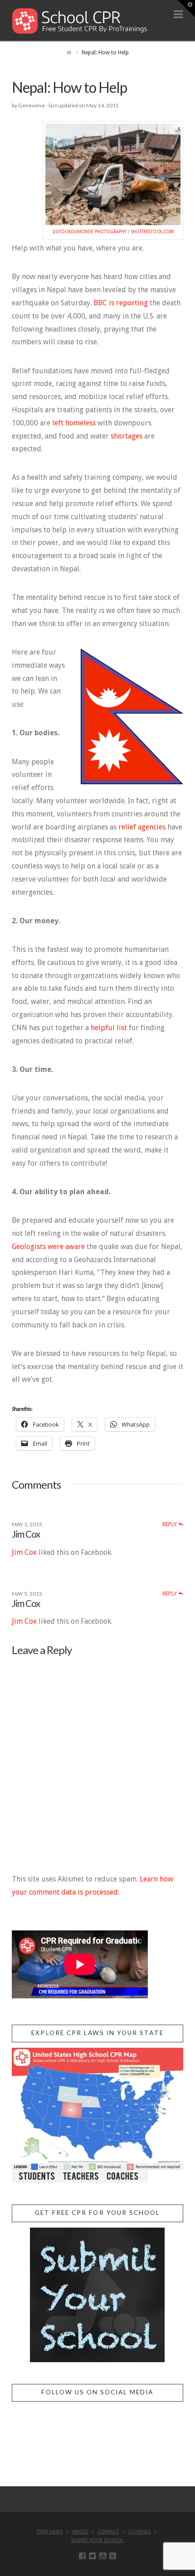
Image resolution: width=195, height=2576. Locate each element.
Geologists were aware (48, 1247)
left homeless (75, 423)
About (80, 2532)
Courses (139, 2532)
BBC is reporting (121, 303)
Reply (170, 1524)
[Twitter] (92, 2556)
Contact (108, 2532)
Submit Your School (97, 2540)
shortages (127, 436)
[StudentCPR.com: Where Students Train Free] (80, 20)
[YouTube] (103, 2556)
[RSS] (113, 2556)
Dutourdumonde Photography (90, 232)
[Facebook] (82, 2556)
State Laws (49, 2532)
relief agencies (142, 827)
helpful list (109, 1028)
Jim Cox (26, 1534)
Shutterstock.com (152, 232)
